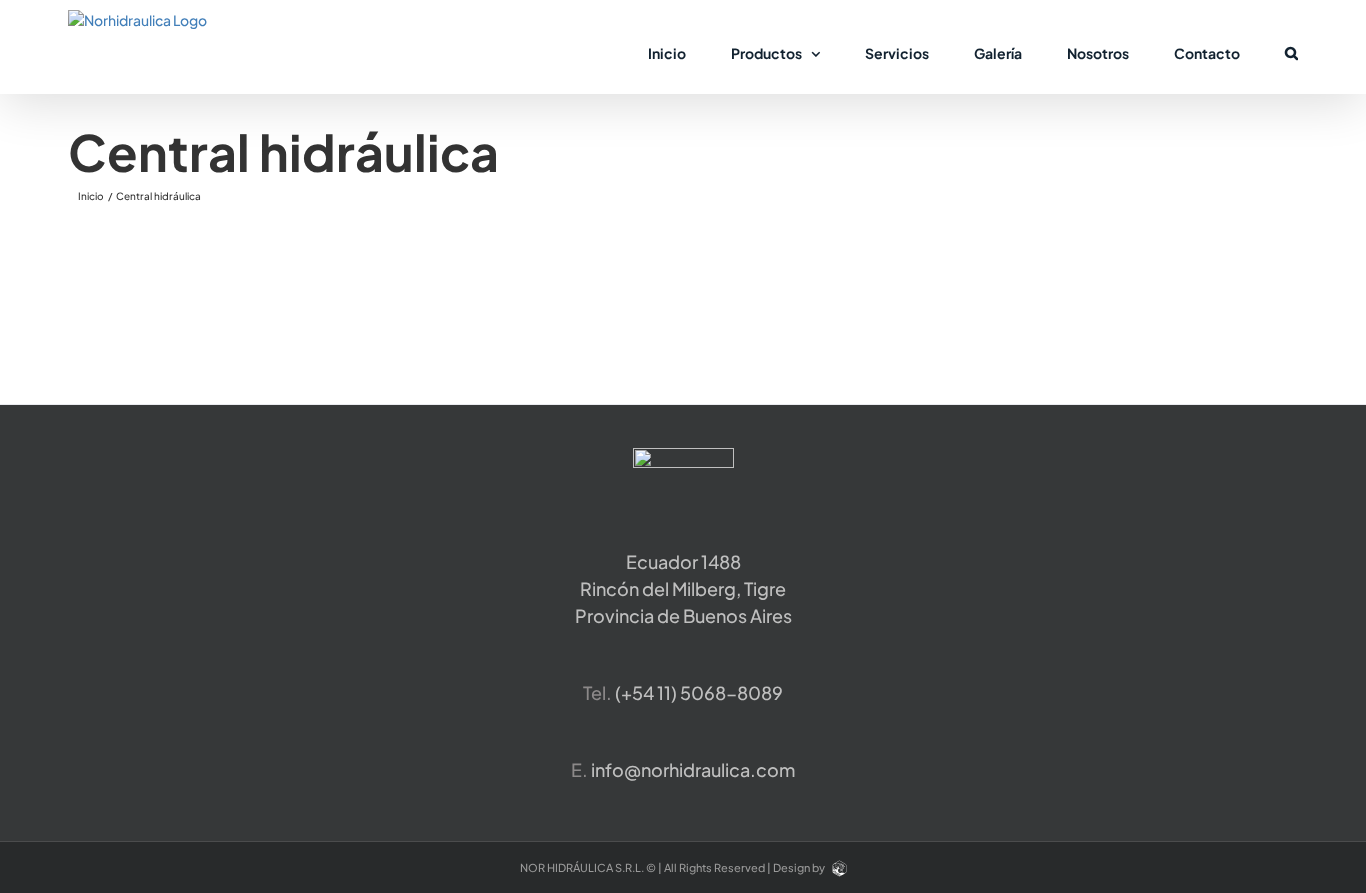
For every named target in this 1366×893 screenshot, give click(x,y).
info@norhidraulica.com (693, 769)
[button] (1291, 52)
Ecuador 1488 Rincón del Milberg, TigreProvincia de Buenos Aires (683, 588)
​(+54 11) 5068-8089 (699, 692)
